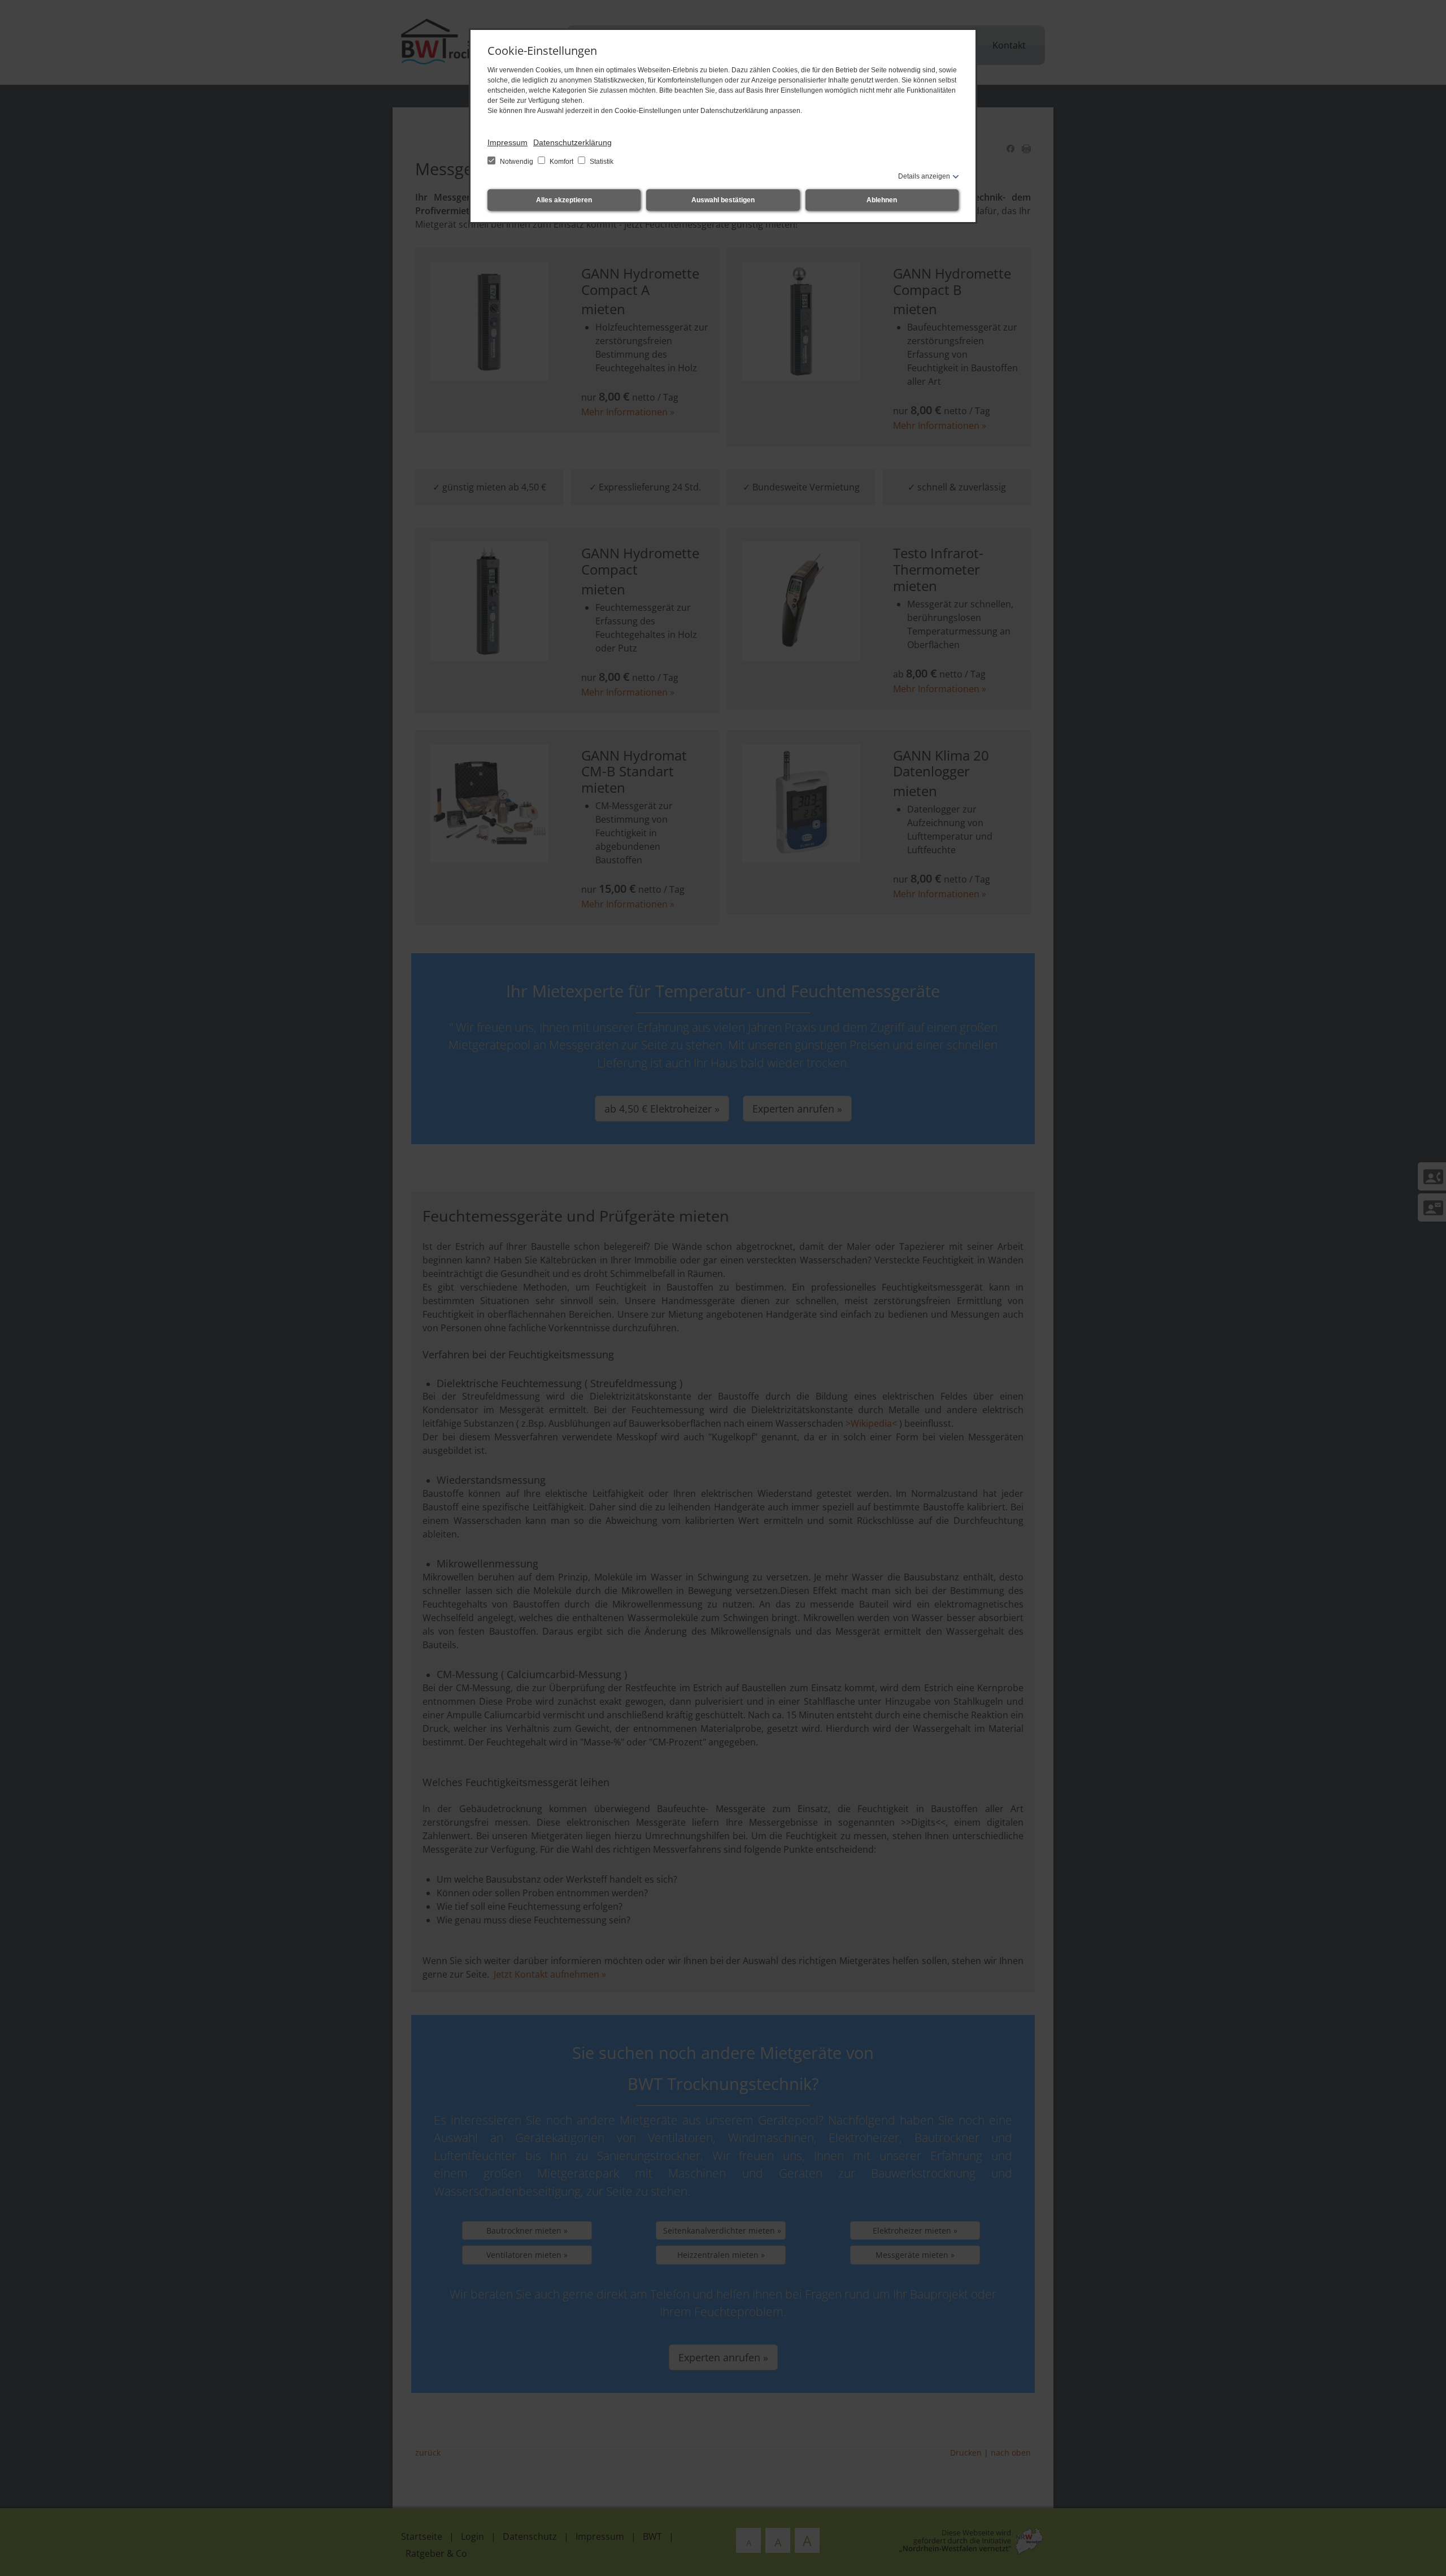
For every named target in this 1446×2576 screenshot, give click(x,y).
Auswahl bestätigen (723, 200)
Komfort (561, 162)
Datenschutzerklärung (572, 142)
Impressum (508, 142)
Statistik (601, 162)
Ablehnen (882, 200)
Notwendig (517, 162)
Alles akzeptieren (564, 200)
